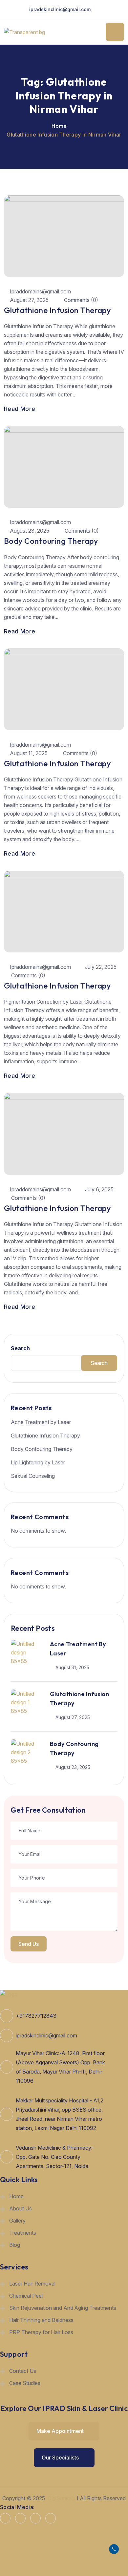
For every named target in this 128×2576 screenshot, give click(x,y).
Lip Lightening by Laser (38, 1462)
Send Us (29, 1944)
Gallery (17, 2221)
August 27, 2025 (29, 300)
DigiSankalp (62, 2498)
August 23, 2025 (30, 531)
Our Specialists (61, 2458)
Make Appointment (61, 2431)
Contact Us (23, 2371)
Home (59, 126)
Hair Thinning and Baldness (41, 2320)
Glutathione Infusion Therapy (57, 310)
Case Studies (25, 2383)
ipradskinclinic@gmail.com (60, 9)
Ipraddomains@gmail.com (40, 291)
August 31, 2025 (72, 1667)
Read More (20, 409)
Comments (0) (80, 300)
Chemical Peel (26, 2296)
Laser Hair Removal (32, 2284)
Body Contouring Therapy (51, 541)
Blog (15, 2245)
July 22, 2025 (101, 967)
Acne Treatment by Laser (41, 1422)
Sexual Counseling (33, 1476)
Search (20, 1348)
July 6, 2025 (99, 1189)
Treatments (23, 2233)
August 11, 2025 (29, 753)
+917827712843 (36, 2016)
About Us (21, 2208)
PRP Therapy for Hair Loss (41, 2332)
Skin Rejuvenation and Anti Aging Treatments (63, 2308)
